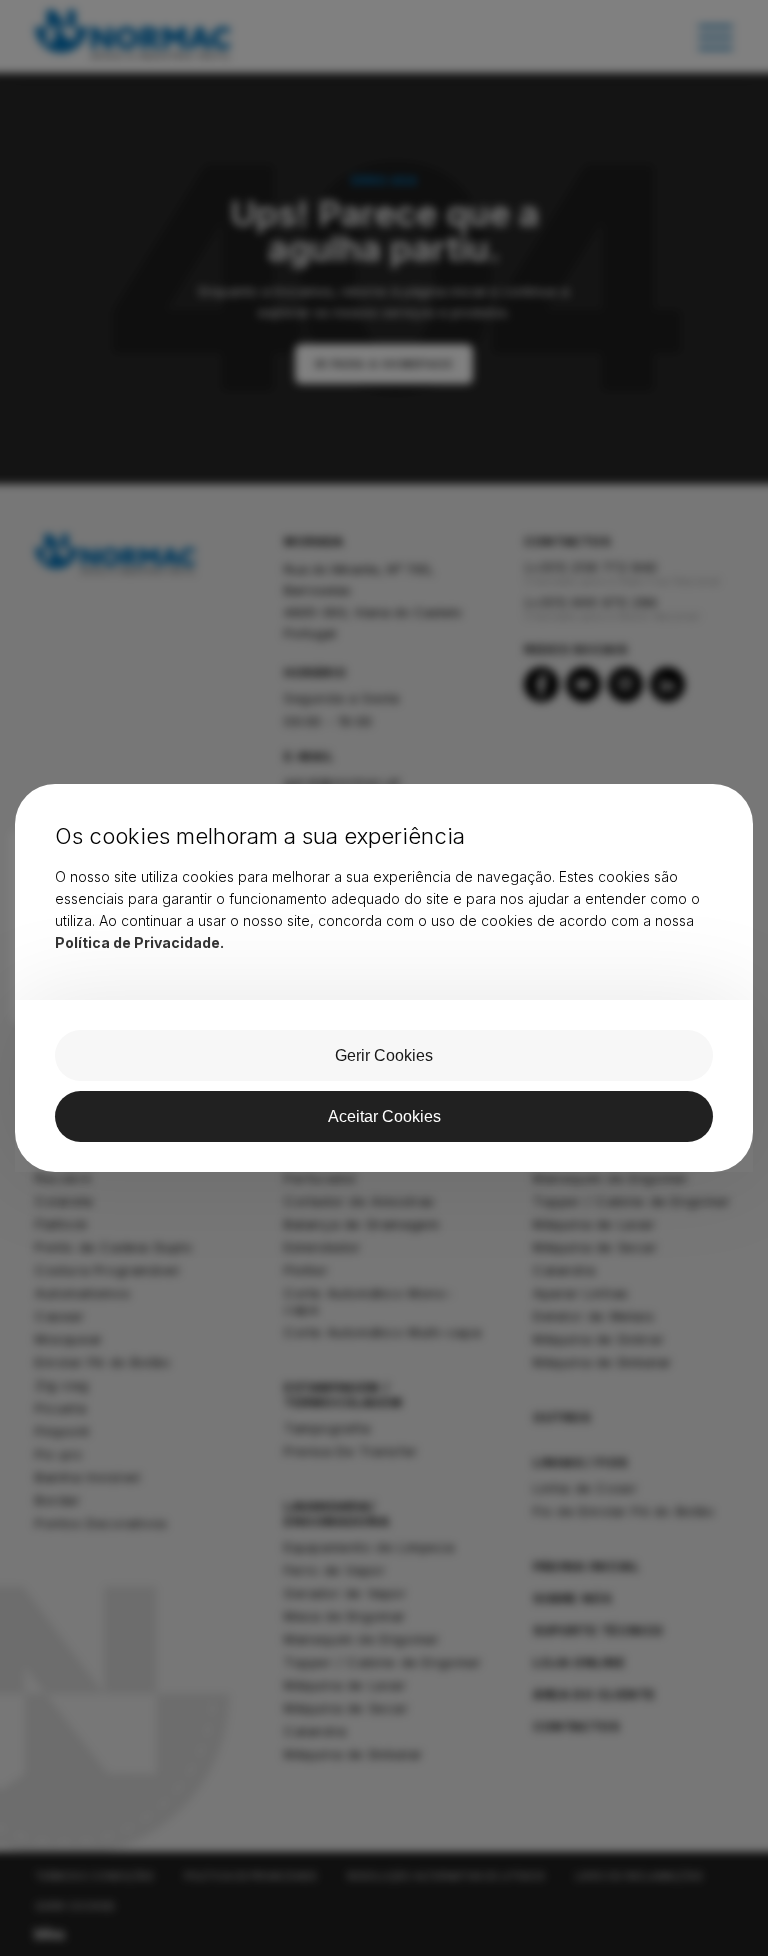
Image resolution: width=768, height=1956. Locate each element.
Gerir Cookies (384, 1055)
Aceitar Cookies (384, 1116)
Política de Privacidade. (139, 942)
